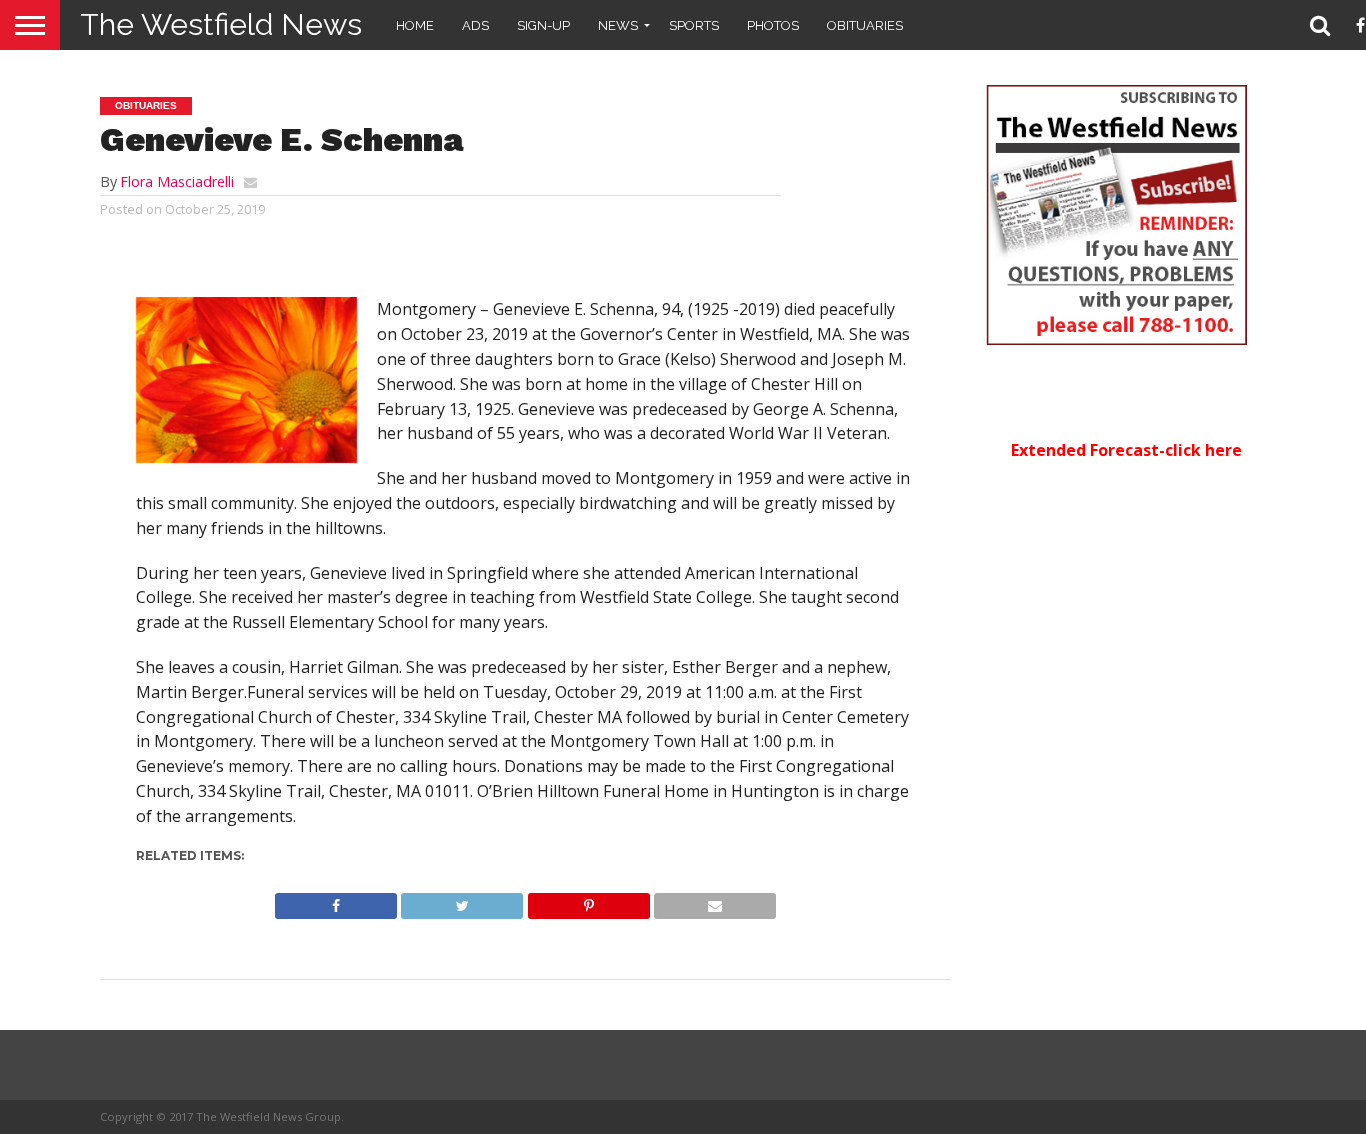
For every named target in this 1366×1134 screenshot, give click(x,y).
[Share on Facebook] (336, 901)
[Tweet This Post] (462, 901)
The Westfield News (221, 24)
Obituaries (865, 25)
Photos (773, 25)
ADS (475, 25)
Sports (694, 25)
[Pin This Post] (588, 901)
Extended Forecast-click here (1126, 450)
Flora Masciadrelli (177, 181)
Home (415, 25)
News (618, 25)
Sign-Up (543, 25)
